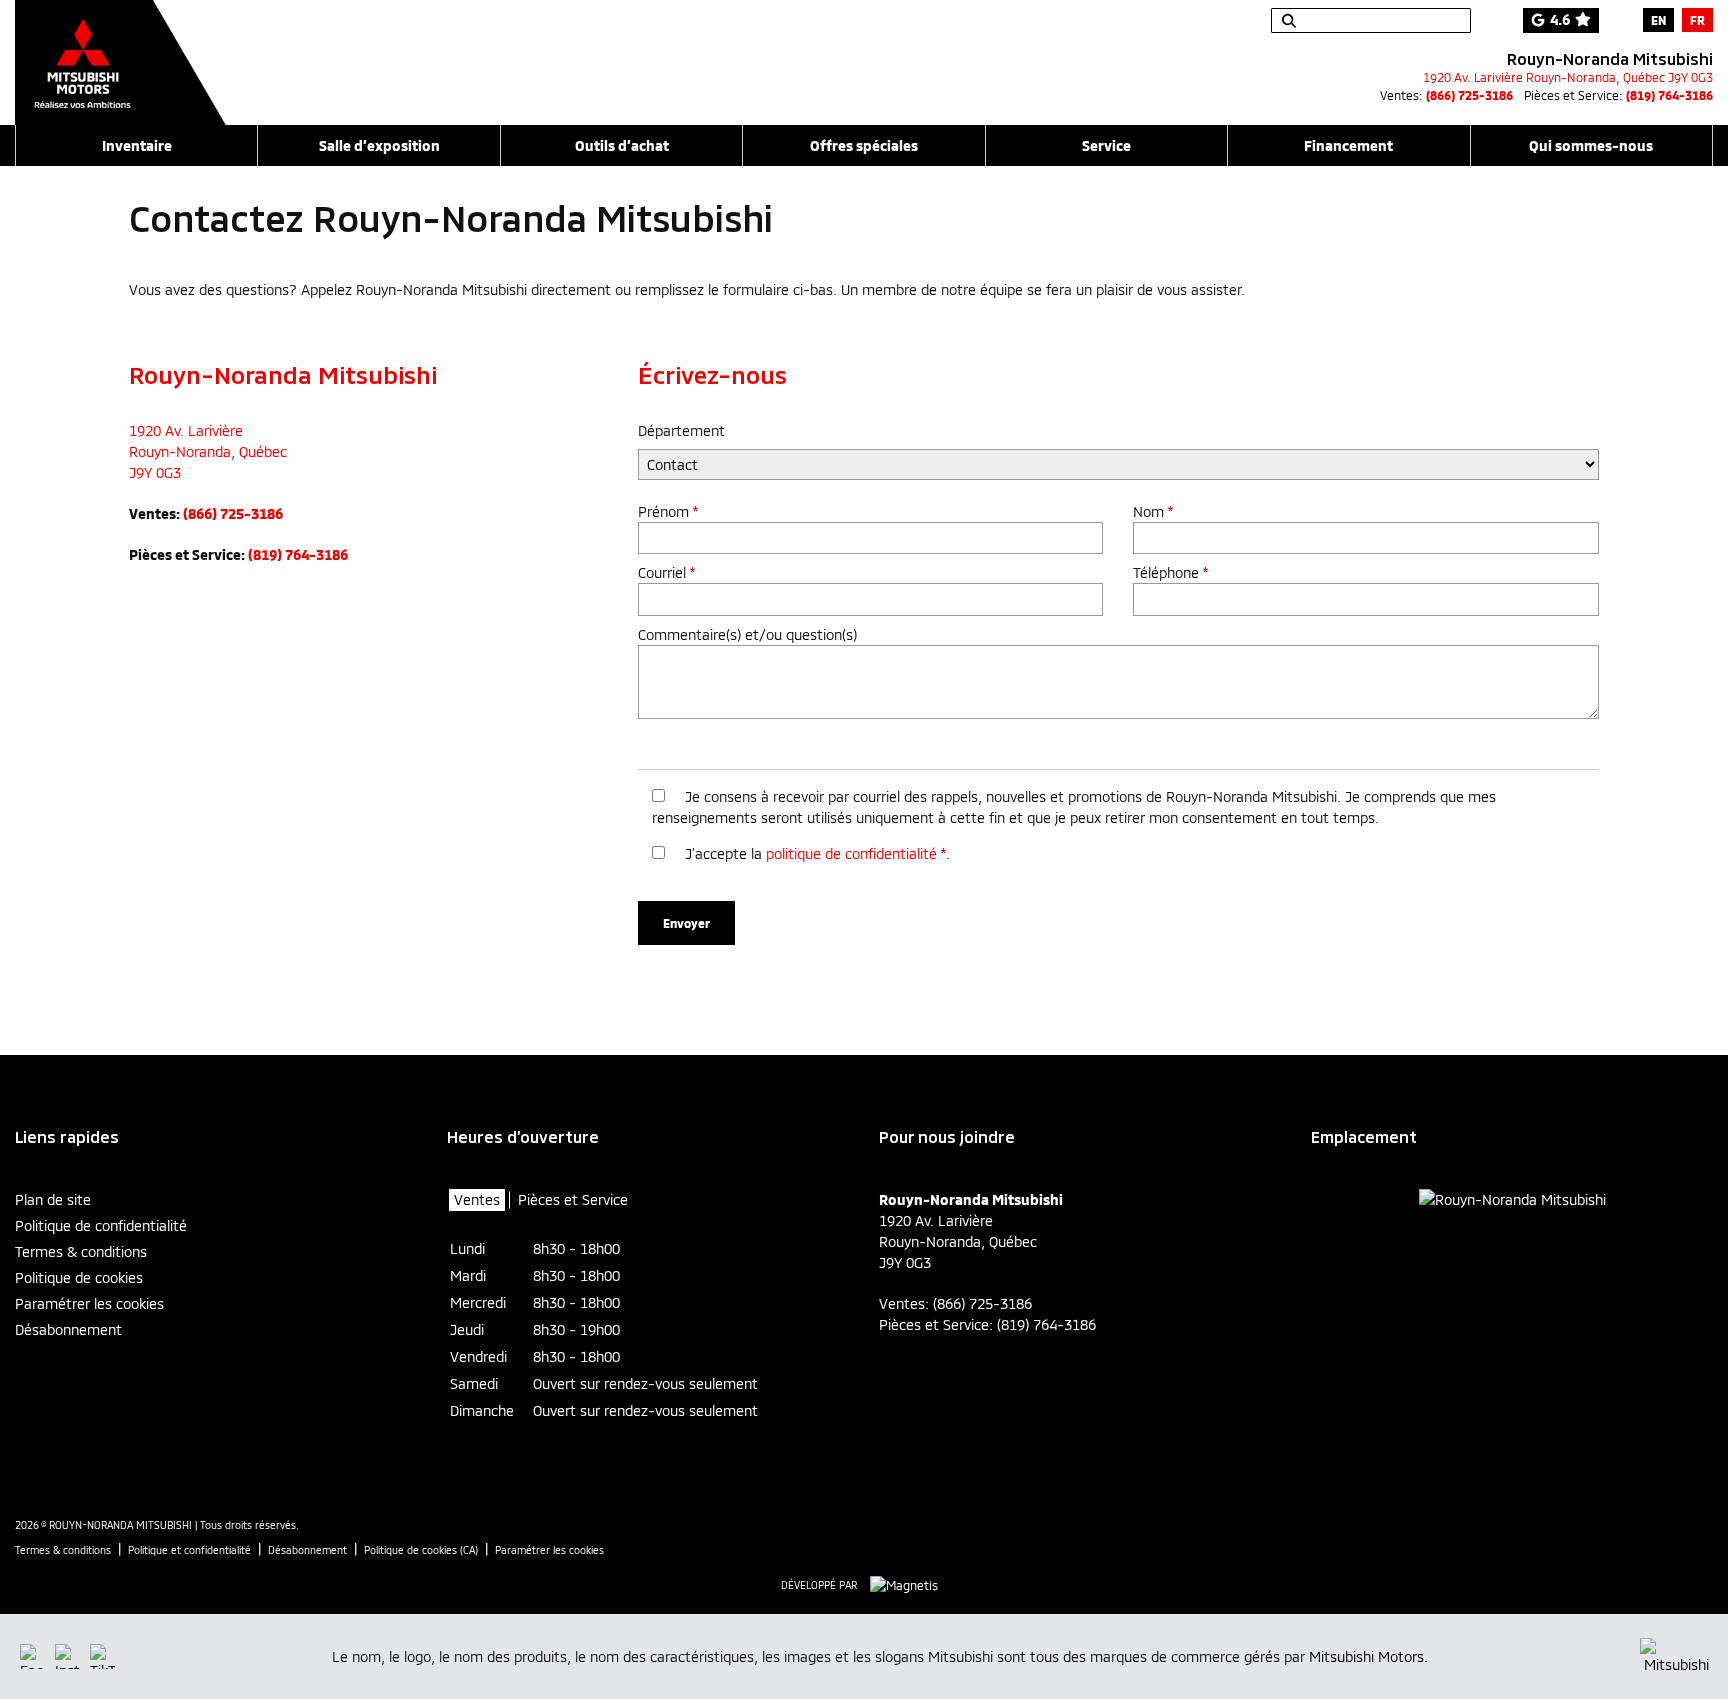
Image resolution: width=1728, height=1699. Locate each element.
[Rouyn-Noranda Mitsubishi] (120, 52)
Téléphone (1170, 572)
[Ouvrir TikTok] (102, 1656)
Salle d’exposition (379, 145)
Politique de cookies (79, 1277)
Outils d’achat (622, 145)
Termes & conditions (81, 1251)
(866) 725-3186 (1469, 95)
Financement (1348, 145)
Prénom (668, 511)
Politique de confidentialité (101, 1225)
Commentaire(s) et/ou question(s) (747, 634)
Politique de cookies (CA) (421, 1550)
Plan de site (53, 1199)
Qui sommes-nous (1591, 145)
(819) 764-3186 (1669, 95)
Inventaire (137, 145)
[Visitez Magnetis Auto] (909, 1584)
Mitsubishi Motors (1366, 1656)
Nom (1153, 511)
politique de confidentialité (851, 853)
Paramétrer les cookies (89, 1303)
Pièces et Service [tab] (573, 1199)
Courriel (666, 572)
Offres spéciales (864, 145)
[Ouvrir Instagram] (67, 1656)
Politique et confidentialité (189, 1550)
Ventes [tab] (477, 1199)
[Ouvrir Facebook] (32, 1656)
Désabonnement (68, 1329)
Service (1106, 145)
